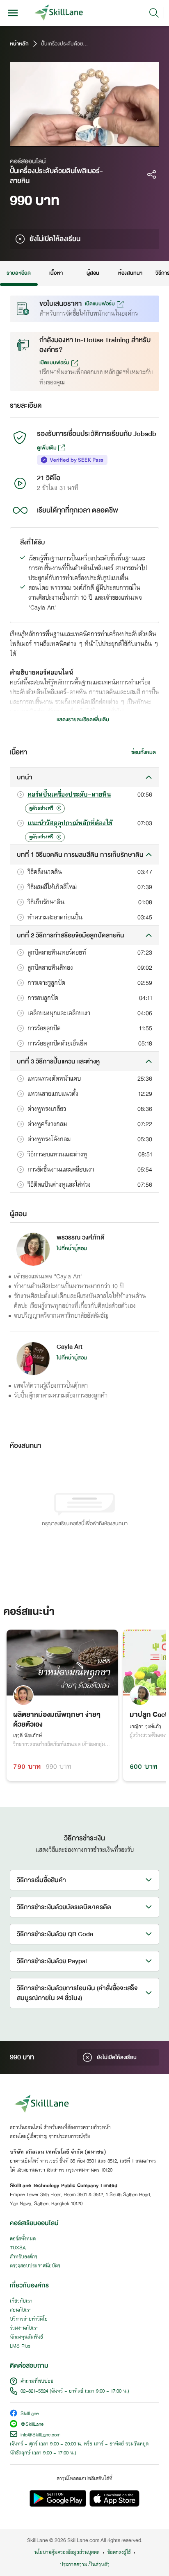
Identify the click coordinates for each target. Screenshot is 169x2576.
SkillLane (30, 2414)
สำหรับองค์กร (24, 2257)
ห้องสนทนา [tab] (130, 273)
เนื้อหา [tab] (56, 273)
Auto (118, 140)
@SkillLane (32, 2425)
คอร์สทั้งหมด (23, 2239)
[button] (84, 777)
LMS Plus (20, 2346)
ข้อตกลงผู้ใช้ (119, 2553)
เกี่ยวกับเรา (21, 2301)
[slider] (76, 141)
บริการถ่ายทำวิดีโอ (29, 2319)
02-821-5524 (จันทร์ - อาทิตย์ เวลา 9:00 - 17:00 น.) (75, 2391)
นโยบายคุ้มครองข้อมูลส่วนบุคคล (67, 2553)
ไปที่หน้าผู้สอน (72, 1248)
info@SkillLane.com (41, 2435)
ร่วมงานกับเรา (24, 2328)
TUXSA (18, 2248)
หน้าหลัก (19, 44)
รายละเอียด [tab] (19, 273)
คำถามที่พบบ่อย (37, 2382)
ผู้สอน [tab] (93, 273)
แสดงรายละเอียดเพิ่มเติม (83, 720)
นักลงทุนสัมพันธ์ (26, 2337)
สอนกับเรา (21, 2310)
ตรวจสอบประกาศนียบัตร (35, 2266)
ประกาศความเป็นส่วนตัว (85, 2565)
